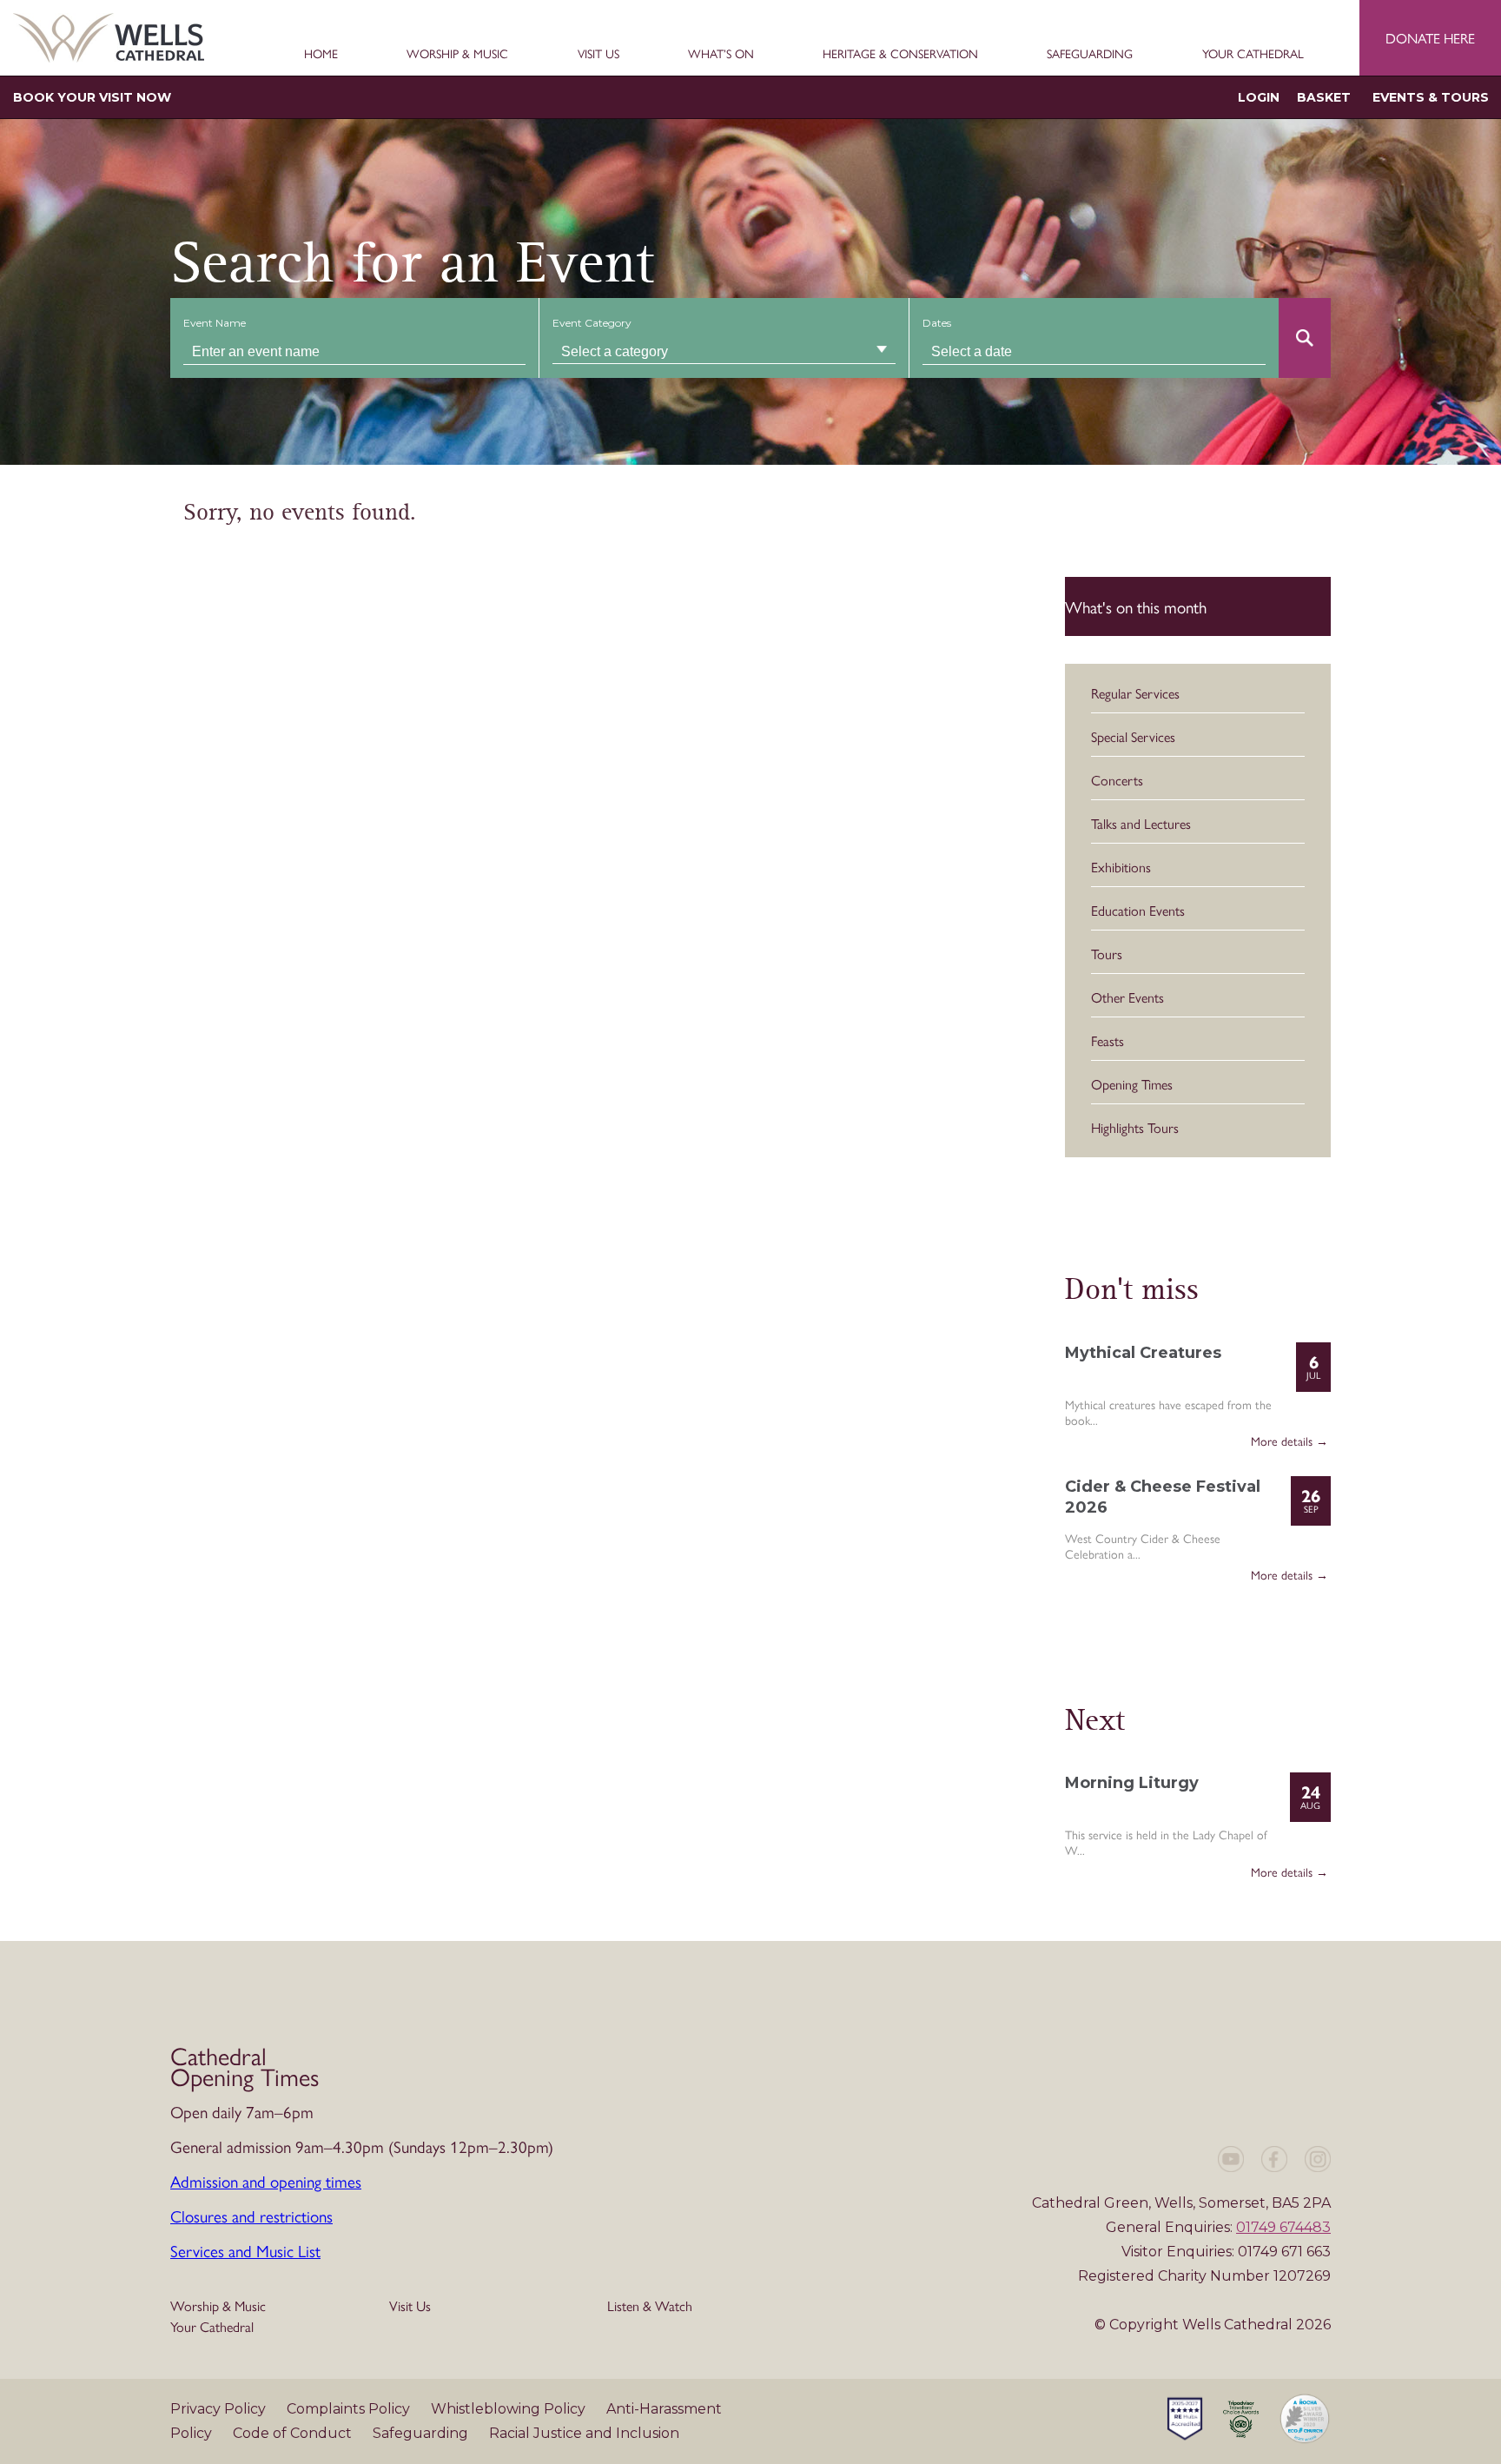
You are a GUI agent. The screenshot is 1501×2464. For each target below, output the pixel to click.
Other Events (1127, 997)
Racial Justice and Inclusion (584, 2433)
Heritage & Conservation (900, 54)
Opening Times (1132, 1084)
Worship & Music (457, 54)
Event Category (592, 323)
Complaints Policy (350, 2409)
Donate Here (1430, 38)
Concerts (1117, 780)
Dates (937, 323)
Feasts (1108, 1040)
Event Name (215, 323)
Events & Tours (1431, 97)
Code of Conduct (294, 2433)
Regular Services (1135, 693)
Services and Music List (245, 2250)
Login (1259, 97)
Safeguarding (1090, 54)
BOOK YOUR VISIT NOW (92, 97)
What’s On (721, 54)
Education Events (1138, 910)
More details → (1289, 1441)
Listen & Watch (650, 2305)
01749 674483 (1283, 2227)
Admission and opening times (266, 2181)
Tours (1107, 954)
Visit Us (598, 54)
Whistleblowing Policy (510, 2409)
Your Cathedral (1253, 54)
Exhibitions (1121, 867)
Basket (1324, 97)
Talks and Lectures (1141, 823)
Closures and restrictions (251, 2216)
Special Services (1133, 736)
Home (321, 54)
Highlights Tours (1135, 1127)
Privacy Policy (220, 2409)
